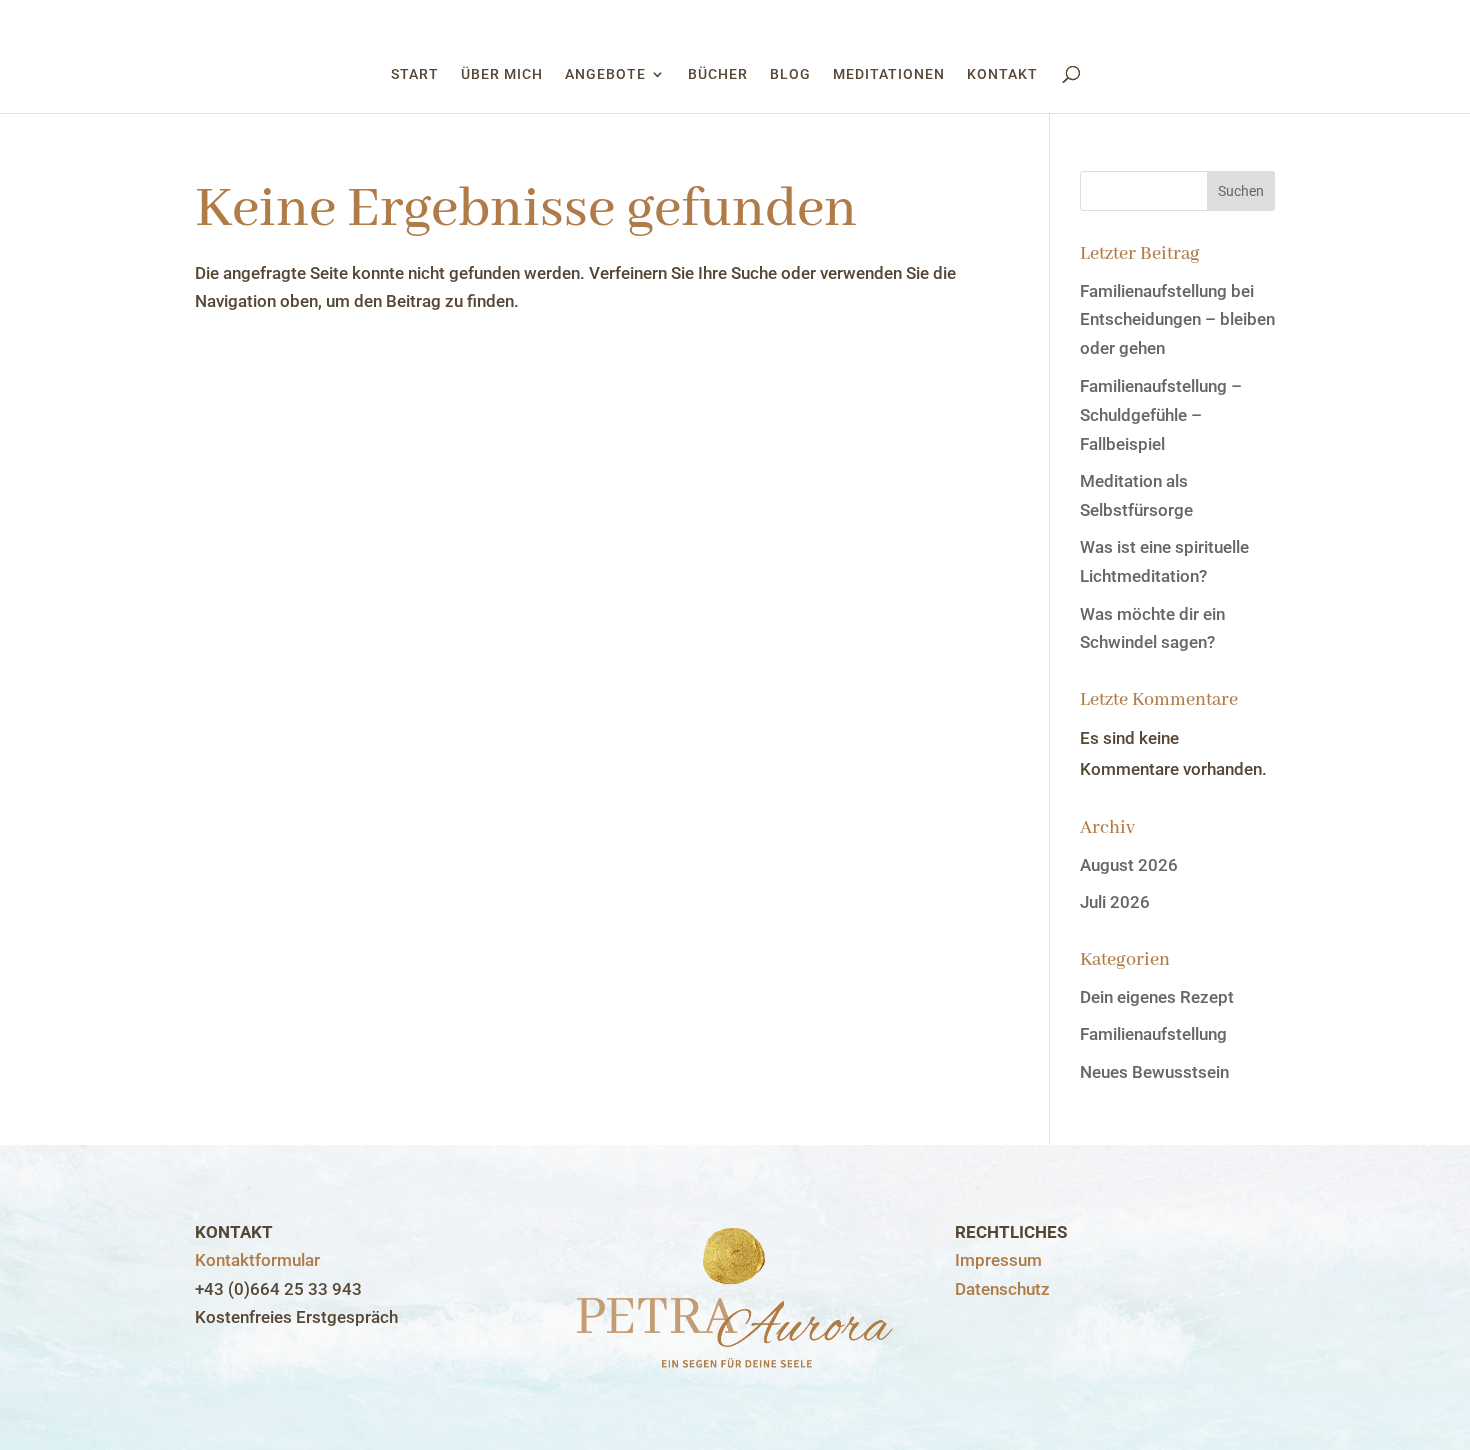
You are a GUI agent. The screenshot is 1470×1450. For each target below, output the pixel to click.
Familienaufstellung (1153, 1034)
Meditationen (889, 74)
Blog (790, 74)
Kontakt (1002, 74)
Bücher (718, 74)
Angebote (605, 74)
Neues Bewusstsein (1154, 1072)
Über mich (502, 74)
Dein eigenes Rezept (1157, 997)
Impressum (998, 1260)
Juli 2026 (1115, 902)
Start (415, 74)
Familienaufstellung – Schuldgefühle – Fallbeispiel (1161, 415)
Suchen (1241, 191)
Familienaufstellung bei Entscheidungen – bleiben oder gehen (1177, 320)
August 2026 (1129, 865)
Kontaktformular (257, 1260)
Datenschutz (1002, 1289)
